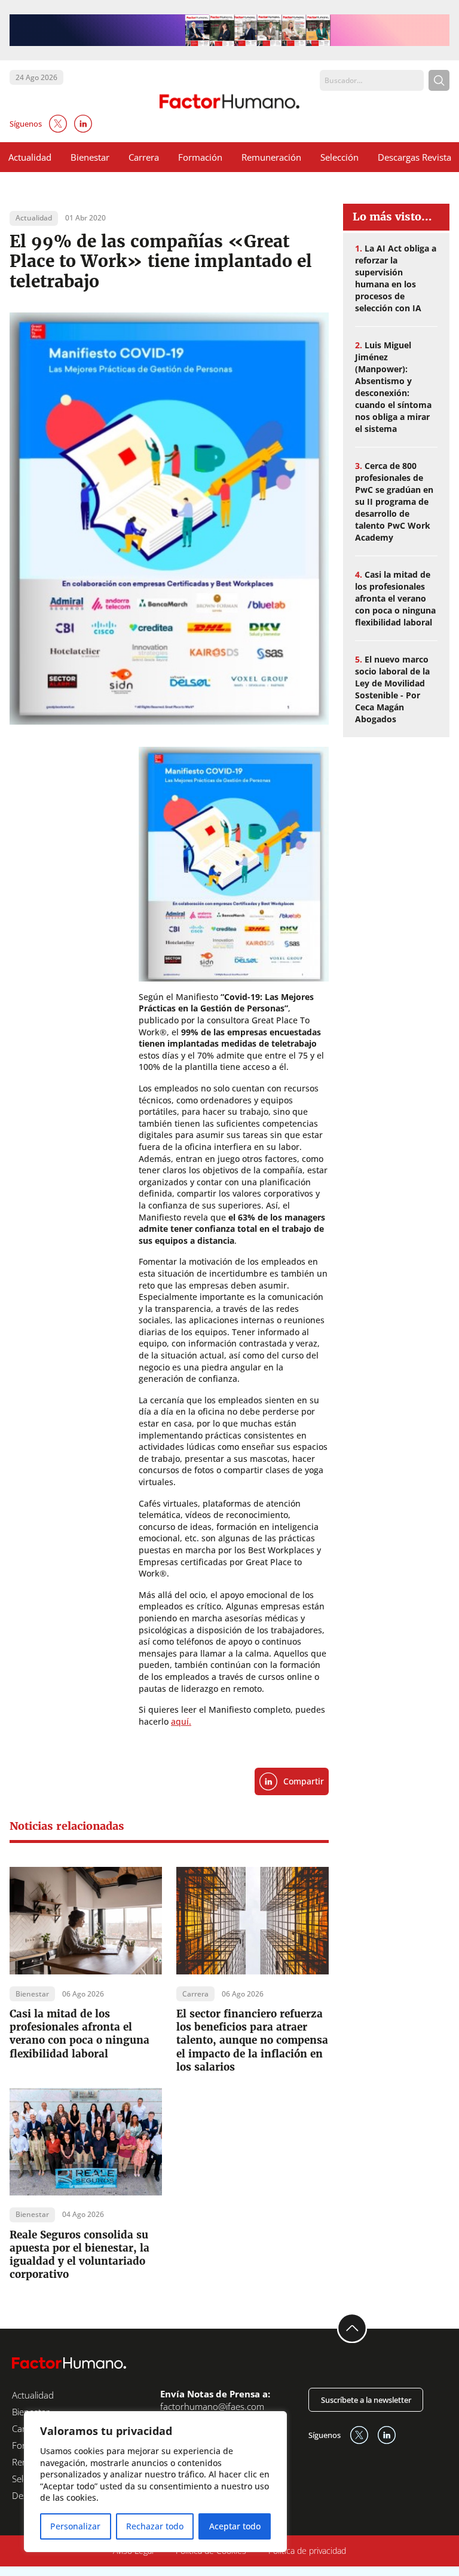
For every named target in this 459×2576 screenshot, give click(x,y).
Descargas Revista (414, 157)
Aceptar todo (235, 2526)
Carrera (144, 157)
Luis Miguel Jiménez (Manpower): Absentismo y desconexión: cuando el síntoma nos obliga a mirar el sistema (393, 387)
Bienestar (90, 157)
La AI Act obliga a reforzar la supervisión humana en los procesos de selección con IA (396, 278)
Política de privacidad (307, 2551)
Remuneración (271, 157)
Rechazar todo (155, 2526)
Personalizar (75, 2526)
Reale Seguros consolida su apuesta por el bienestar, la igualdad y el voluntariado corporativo (79, 2255)
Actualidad (30, 157)
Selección (339, 157)
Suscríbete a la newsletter (366, 2400)
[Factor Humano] (230, 102)
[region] (155, 2482)
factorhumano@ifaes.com (212, 2406)
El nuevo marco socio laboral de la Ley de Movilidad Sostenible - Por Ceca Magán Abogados (392, 689)
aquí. (181, 1721)
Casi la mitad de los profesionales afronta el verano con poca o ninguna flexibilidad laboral (79, 2034)
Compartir (304, 1781)
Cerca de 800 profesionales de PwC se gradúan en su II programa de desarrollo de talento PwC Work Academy (394, 502)
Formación (200, 157)
